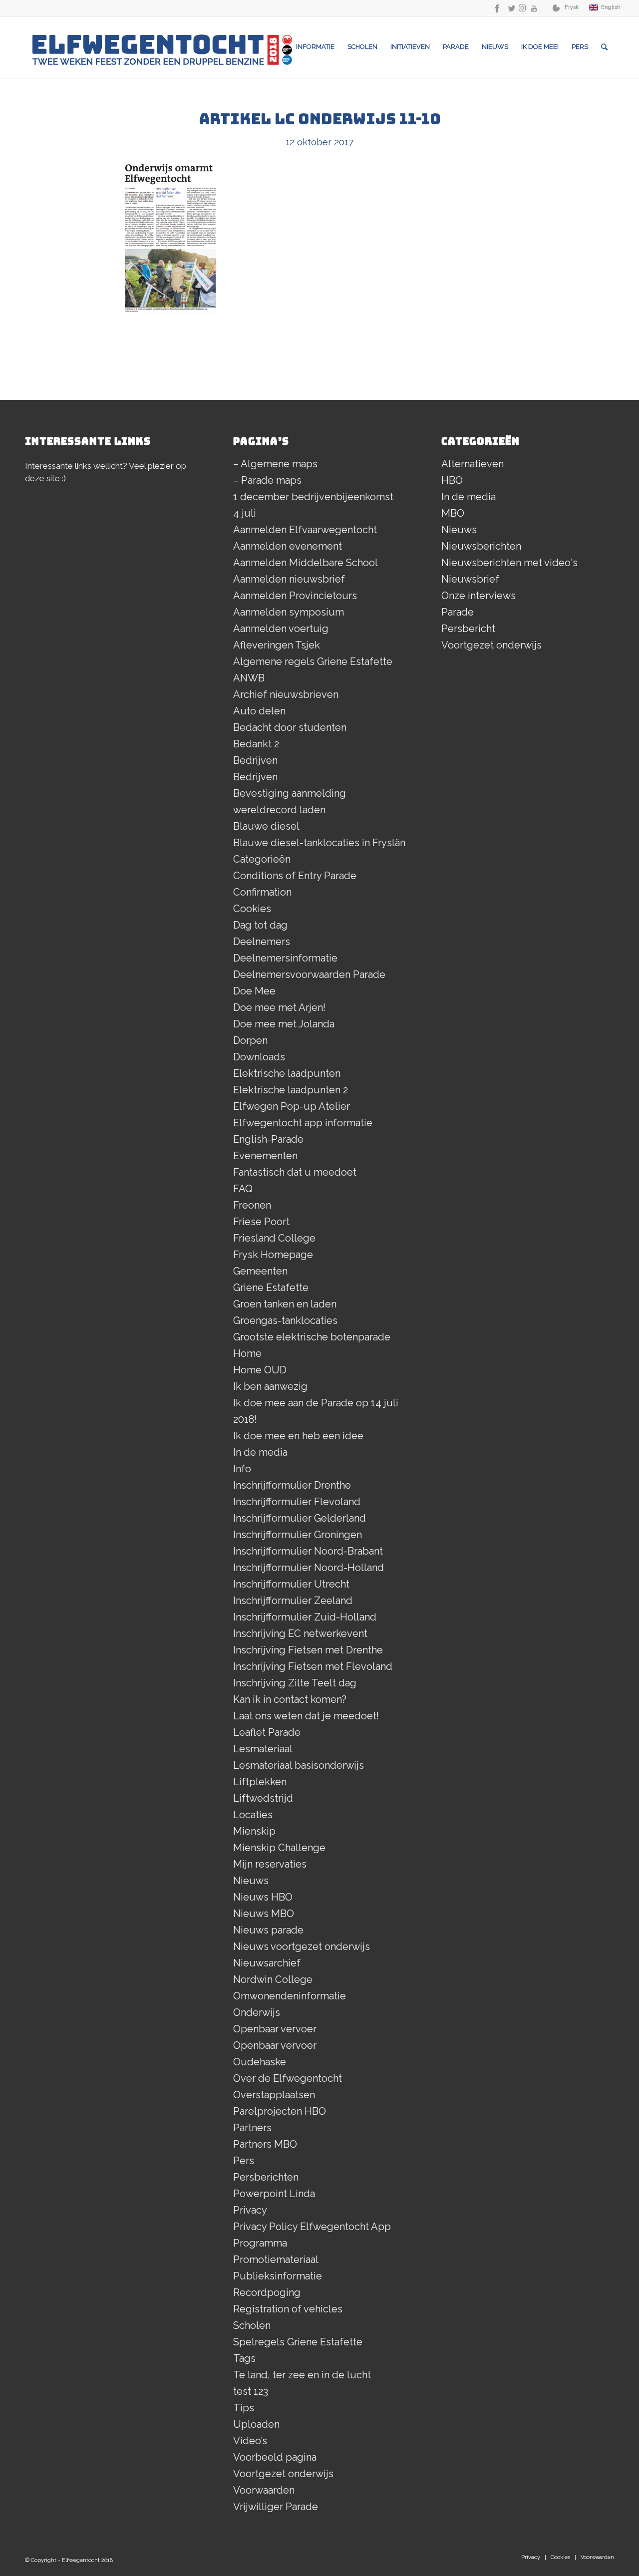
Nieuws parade (268, 1930)
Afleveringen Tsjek (277, 645)
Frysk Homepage (273, 1255)
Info (242, 1469)
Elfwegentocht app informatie (303, 1123)
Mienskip (254, 1831)
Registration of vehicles (288, 2309)
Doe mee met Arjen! (279, 1007)
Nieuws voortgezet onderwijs (302, 1946)
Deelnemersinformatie (285, 958)
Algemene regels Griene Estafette (313, 661)
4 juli (245, 513)
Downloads (259, 1057)
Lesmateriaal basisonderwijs (299, 1765)
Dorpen (250, 1040)
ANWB (249, 678)
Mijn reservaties (270, 1864)
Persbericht (468, 629)
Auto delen (259, 711)
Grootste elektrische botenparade (312, 1337)
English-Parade (268, 1139)
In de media (260, 1452)
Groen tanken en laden (285, 1304)
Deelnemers (262, 942)
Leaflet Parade (267, 1732)
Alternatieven (473, 464)
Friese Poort (261, 1222)
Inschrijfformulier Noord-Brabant (308, 1551)
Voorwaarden (264, 2490)
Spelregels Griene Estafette (298, 2342)
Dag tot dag (260, 925)
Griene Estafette (271, 1288)
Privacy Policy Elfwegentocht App (312, 2227)
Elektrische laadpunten (287, 1073)
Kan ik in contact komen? (290, 1699)
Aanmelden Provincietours (295, 596)
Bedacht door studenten (290, 727)
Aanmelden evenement (288, 546)
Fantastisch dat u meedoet (295, 1172)
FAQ (243, 1189)
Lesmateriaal (263, 1749)
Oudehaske (260, 2062)
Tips (244, 2408)
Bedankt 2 (256, 744)
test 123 (251, 2391)
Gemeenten (260, 1271)
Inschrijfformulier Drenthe (292, 1485)
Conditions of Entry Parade (295, 876)
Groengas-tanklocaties (285, 1320)
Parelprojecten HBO (280, 2111)
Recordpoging (267, 2292)
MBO (453, 513)
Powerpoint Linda (274, 2194)
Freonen (252, 1205)
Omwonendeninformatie (290, 1996)
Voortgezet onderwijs (283, 2474)
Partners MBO (265, 2144)
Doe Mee (254, 991)
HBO (452, 480)
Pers (244, 2161)
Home (247, 1353)
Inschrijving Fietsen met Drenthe (308, 1650)
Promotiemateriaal (276, 2259)
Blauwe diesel (266, 826)
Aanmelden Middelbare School (306, 563)
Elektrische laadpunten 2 (291, 1090)
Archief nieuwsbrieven (286, 694)
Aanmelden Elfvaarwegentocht (305, 530)
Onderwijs (257, 2012)
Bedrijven (255, 760)
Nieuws (251, 1881)
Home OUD (260, 1370)
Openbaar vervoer (275, 2029)
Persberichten (266, 2177)
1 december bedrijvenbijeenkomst (313, 497)
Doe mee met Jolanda (284, 1024)
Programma (260, 2243)
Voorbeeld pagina (275, 2457)
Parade (458, 612)
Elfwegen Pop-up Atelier (292, 1106)
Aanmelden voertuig (281, 629)
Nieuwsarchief (267, 1963)
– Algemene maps (275, 464)
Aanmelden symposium (289, 612)
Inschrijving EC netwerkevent (300, 1633)
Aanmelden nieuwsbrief (289, 579)
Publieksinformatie (278, 2276)
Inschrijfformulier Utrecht (291, 1584)
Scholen (252, 2325)
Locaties (253, 1815)
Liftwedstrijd (263, 1798)
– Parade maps (267, 480)
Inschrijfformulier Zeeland (293, 1601)
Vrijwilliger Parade (276, 2507)
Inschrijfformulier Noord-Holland (309, 1568)
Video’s (250, 2441)
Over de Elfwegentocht (288, 2078)
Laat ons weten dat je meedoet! (306, 1716)
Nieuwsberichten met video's (509, 563)
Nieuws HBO (263, 1897)
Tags (244, 2358)
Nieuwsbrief (470, 579)
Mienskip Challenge (279, 1848)
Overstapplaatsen (274, 2095)
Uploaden (256, 2424)
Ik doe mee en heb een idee (298, 1436)
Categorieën (262, 859)
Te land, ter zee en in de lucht (302, 2375)
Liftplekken (260, 1782)
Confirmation (262, 892)
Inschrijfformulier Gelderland (300, 1518)
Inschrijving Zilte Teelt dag (295, 1683)
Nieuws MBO (264, 1914)
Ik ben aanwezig (270, 1386)
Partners (252, 2128)
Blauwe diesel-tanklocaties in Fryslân (319, 843)
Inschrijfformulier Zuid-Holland (305, 1617)
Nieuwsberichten (481, 546)
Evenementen (265, 1156)
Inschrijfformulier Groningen (298, 1535)
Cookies (252, 909)
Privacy (250, 2210)
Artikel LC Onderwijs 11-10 (320, 119)
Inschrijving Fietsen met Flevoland (313, 1666)
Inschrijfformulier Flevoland (297, 1502)
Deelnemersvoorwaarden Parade (309, 974)
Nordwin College (273, 1979)
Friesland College (274, 1238)
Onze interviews (479, 596)
